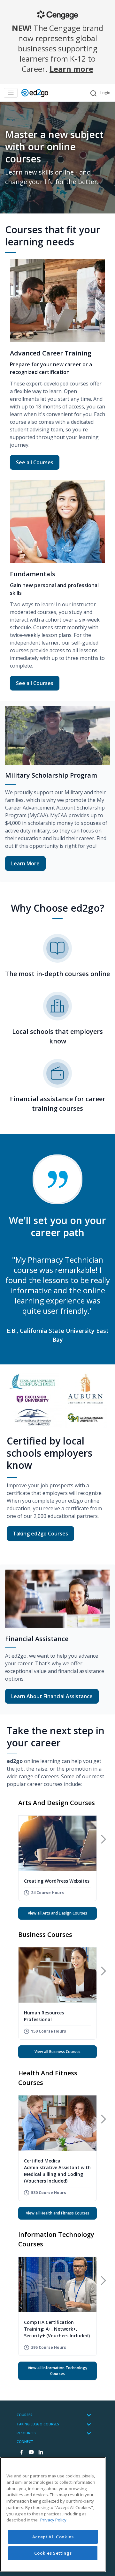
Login (105, 93)
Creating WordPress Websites (57, 1881)
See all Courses (38, 462)
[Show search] (93, 93)
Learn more (71, 69)
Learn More (25, 863)
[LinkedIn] (41, 2453)
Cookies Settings (53, 2553)
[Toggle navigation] (11, 93)
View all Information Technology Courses (57, 2371)
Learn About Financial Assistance (52, 1696)
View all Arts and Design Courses (57, 1913)
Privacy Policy (53, 2520)
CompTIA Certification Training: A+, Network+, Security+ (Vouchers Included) (57, 2329)
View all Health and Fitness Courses (58, 2213)
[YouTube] (31, 2453)
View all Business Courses (57, 2052)
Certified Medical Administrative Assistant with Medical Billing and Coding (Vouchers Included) (57, 2171)
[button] (103, 1839)
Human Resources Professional (44, 2016)
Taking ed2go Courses (40, 1534)
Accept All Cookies (53, 2537)
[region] (53, 2515)
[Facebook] (21, 2453)
